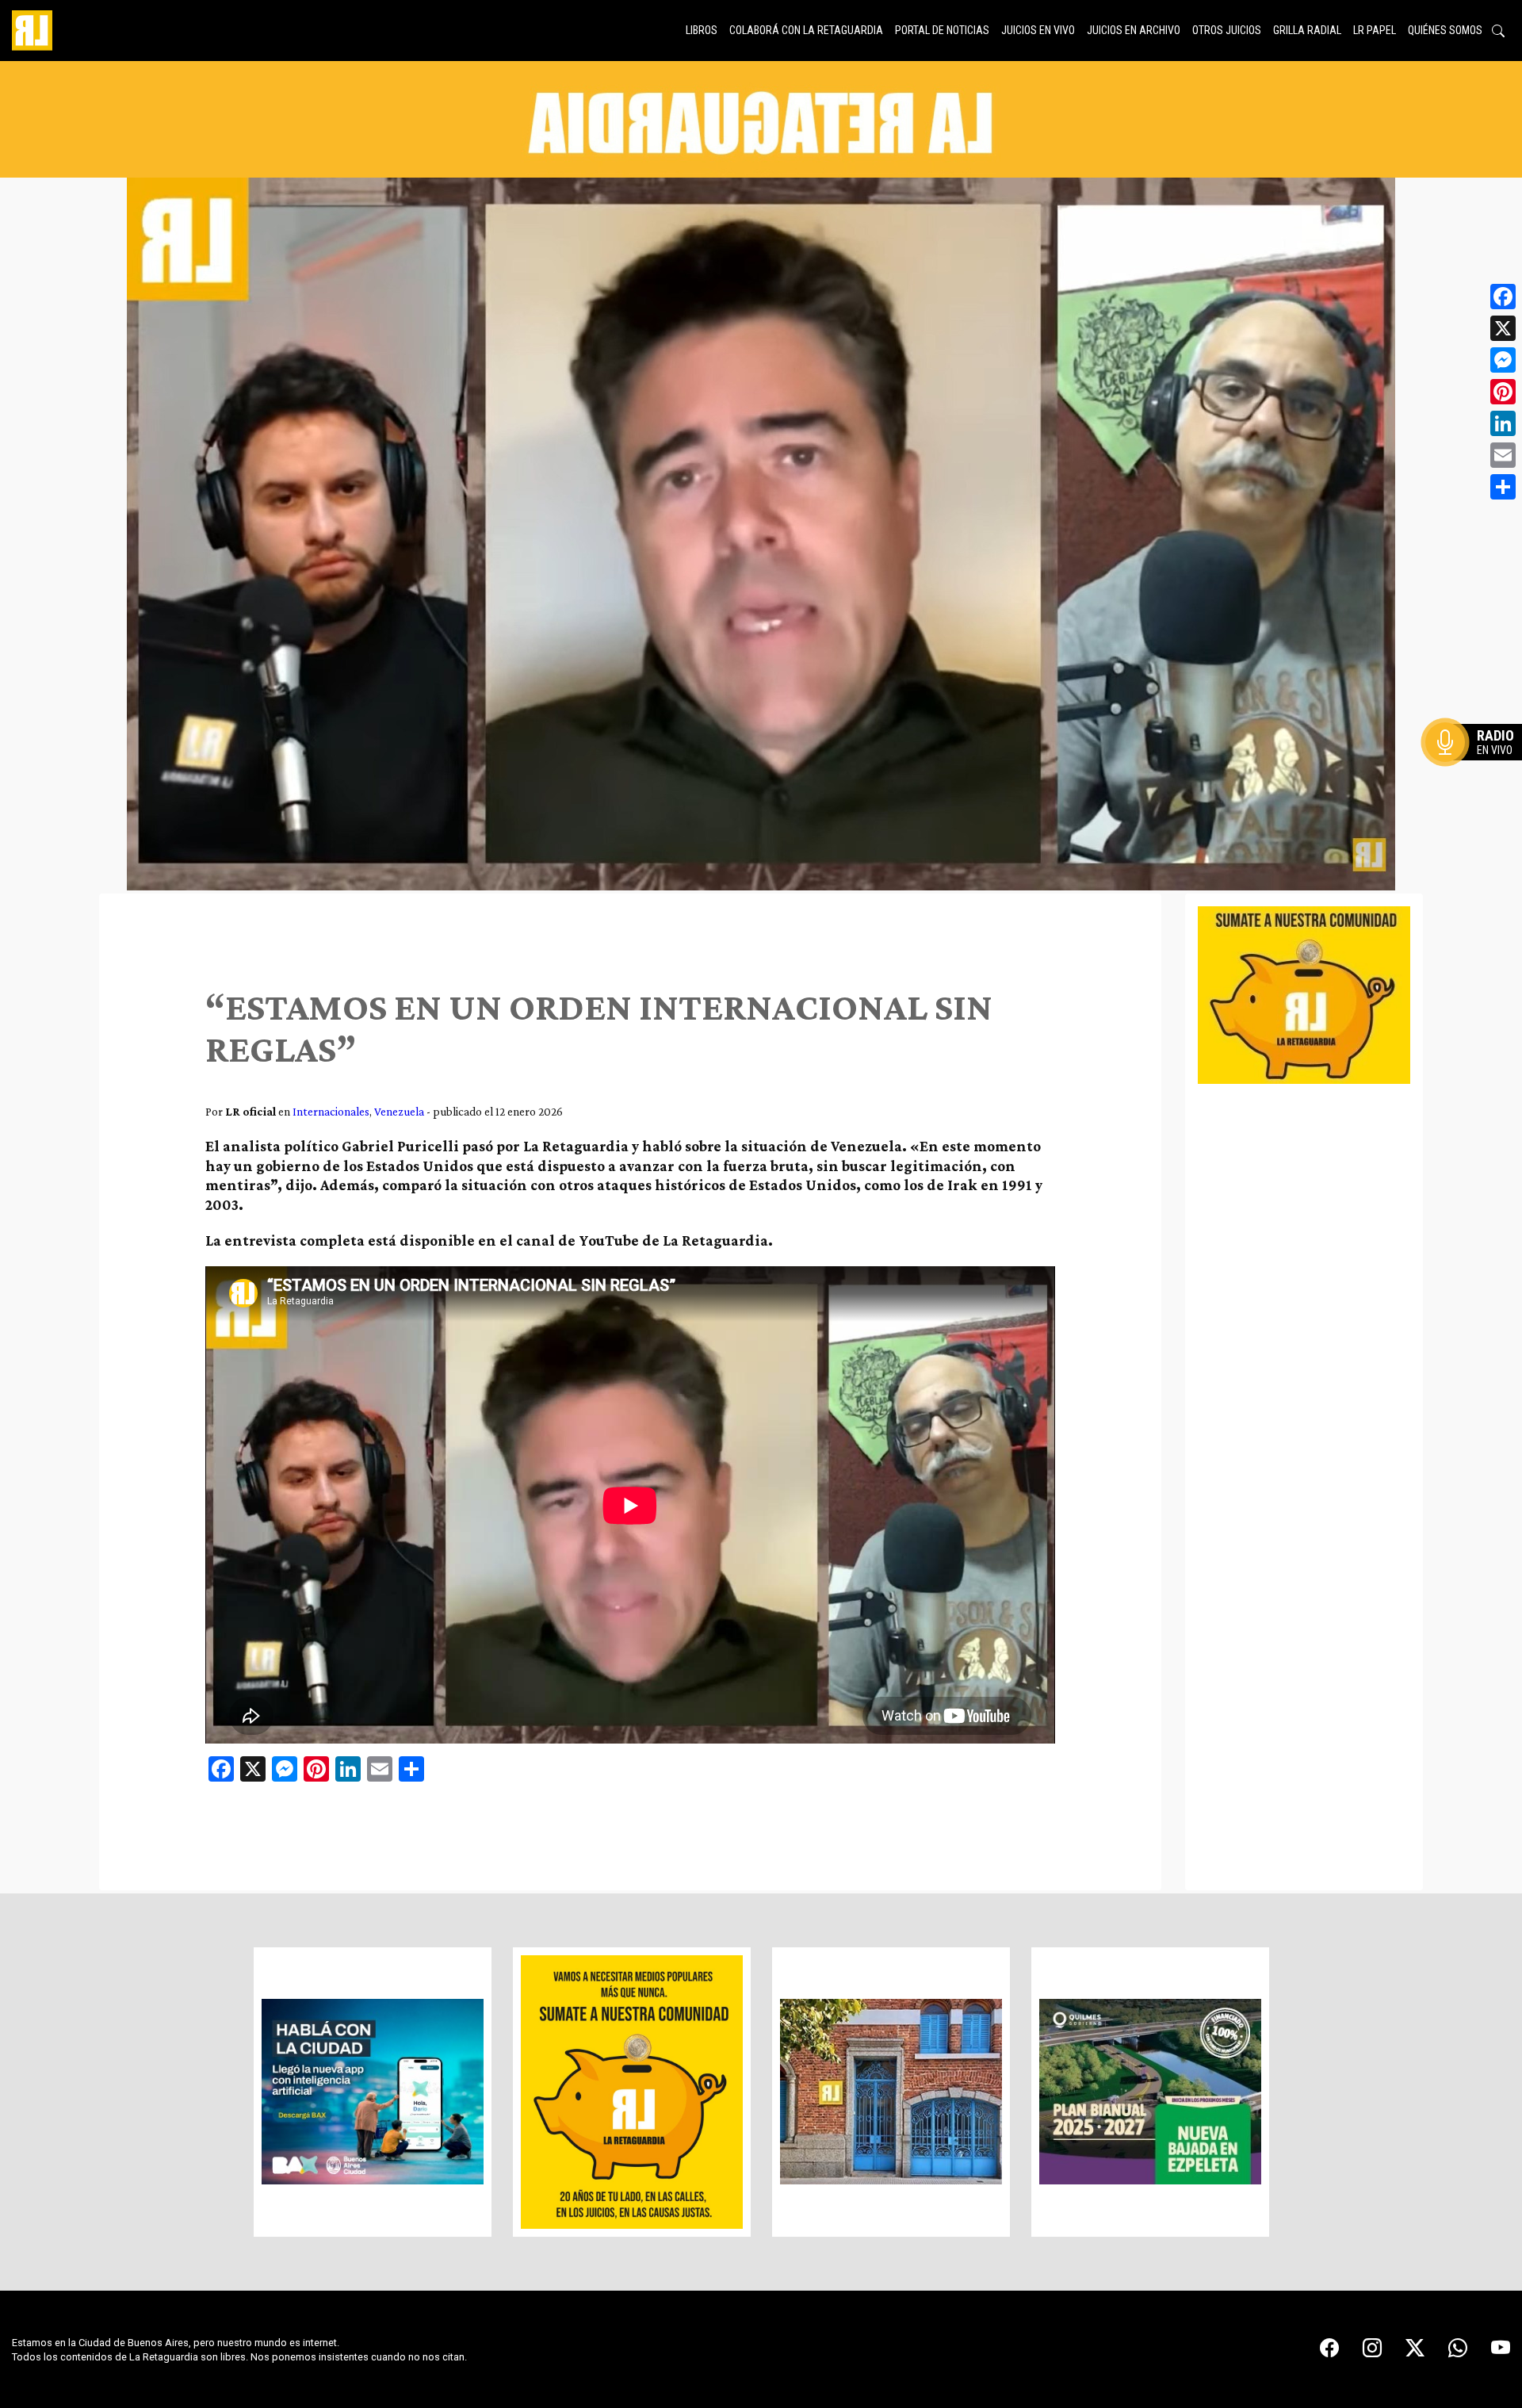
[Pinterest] (1503, 392)
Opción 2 (1478, 774)
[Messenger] (1503, 360)
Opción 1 (1478, 768)
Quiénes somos (1445, 30)
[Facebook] (1503, 297)
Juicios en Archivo (1134, 30)
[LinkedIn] (1503, 423)
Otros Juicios (1227, 30)
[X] (1503, 328)
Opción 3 (1478, 780)
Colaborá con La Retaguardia (806, 30)
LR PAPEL (1375, 30)
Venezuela (399, 1111)
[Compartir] (1503, 487)
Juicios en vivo (1038, 30)
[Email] (1503, 455)
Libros (702, 30)
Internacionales (331, 1111)
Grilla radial (1307, 30)
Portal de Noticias (942, 30)
